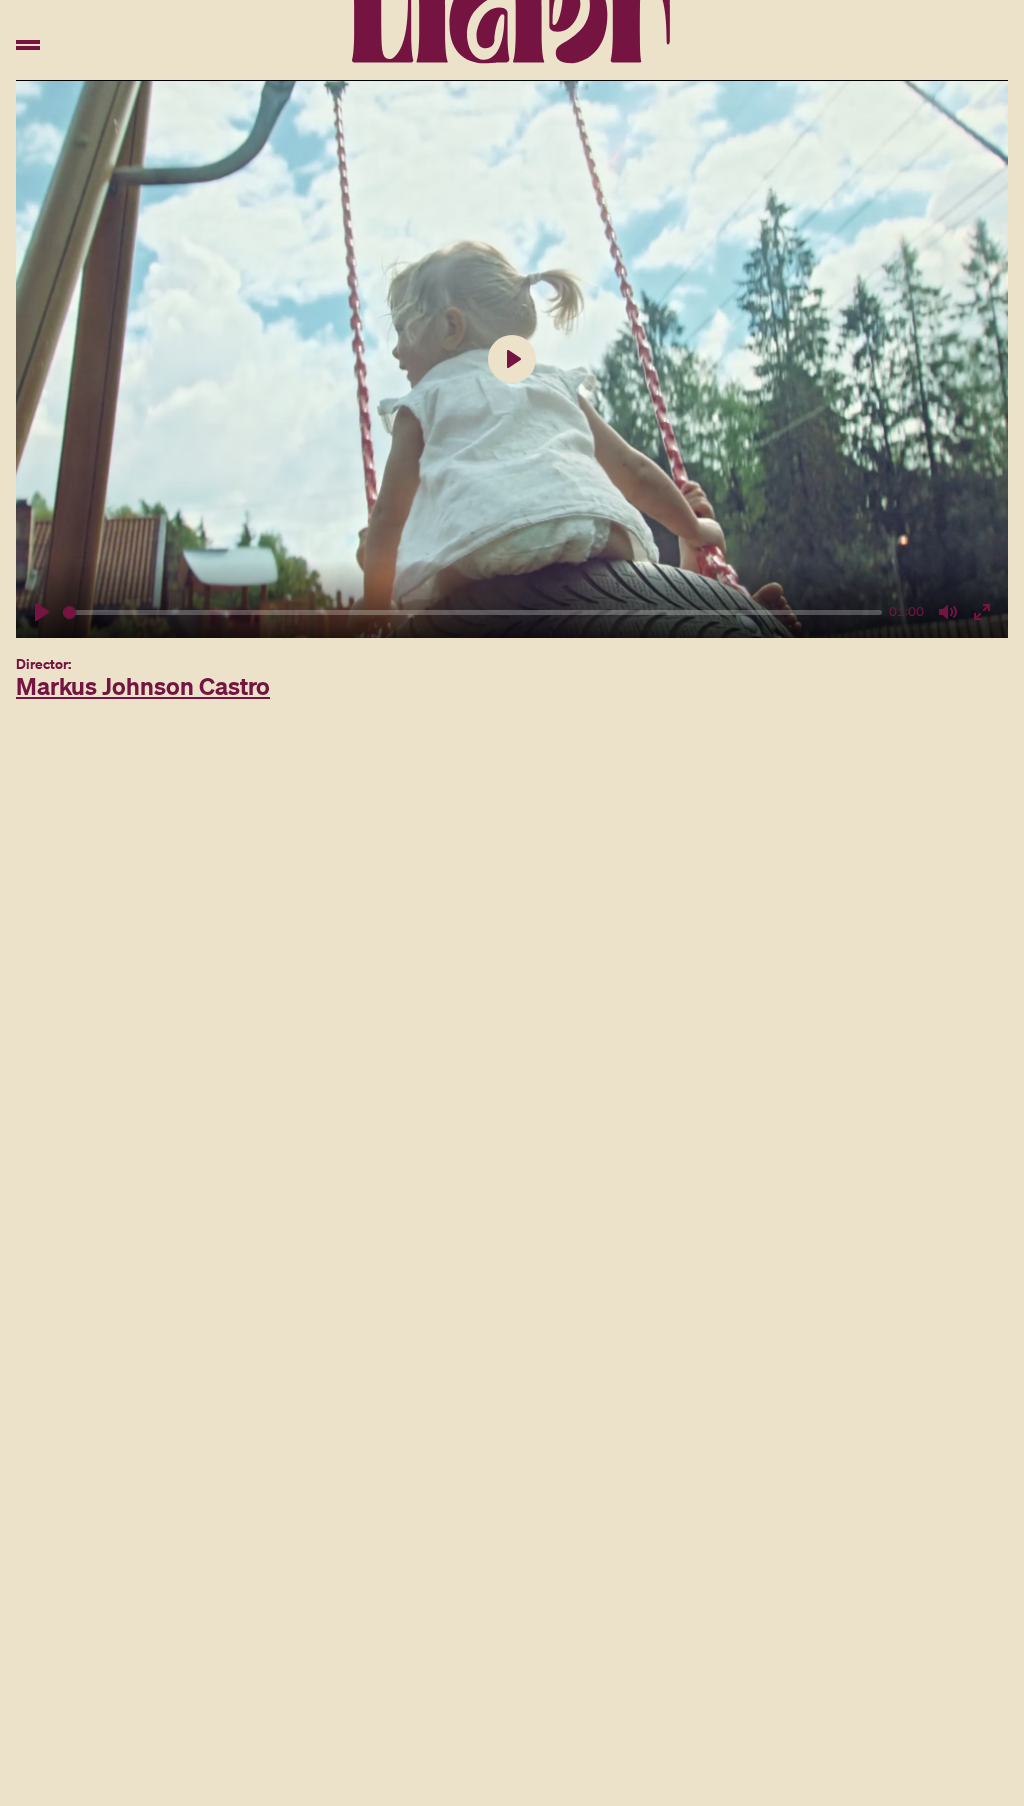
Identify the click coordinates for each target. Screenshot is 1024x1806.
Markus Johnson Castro (143, 686)
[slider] (472, 612)
